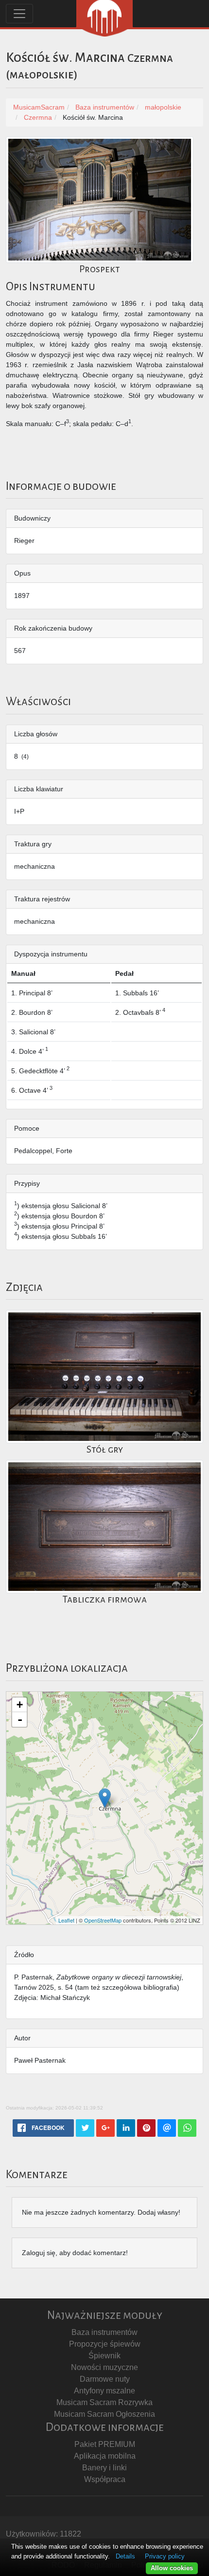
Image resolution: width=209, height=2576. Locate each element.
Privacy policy (165, 2556)
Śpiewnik (104, 2356)
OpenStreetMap (103, 1920)
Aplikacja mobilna (105, 2456)
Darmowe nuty (105, 2379)
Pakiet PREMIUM (105, 2444)
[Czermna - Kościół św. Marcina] (105, 1798)
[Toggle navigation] (19, 14)
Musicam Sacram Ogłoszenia (104, 2414)
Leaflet (66, 1920)
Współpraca (105, 2479)
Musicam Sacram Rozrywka (104, 2402)
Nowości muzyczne (104, 2367)
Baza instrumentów (104, 2332)
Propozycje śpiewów (105, 2344)
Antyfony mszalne (104, 2391)
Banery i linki (104, 2468)
